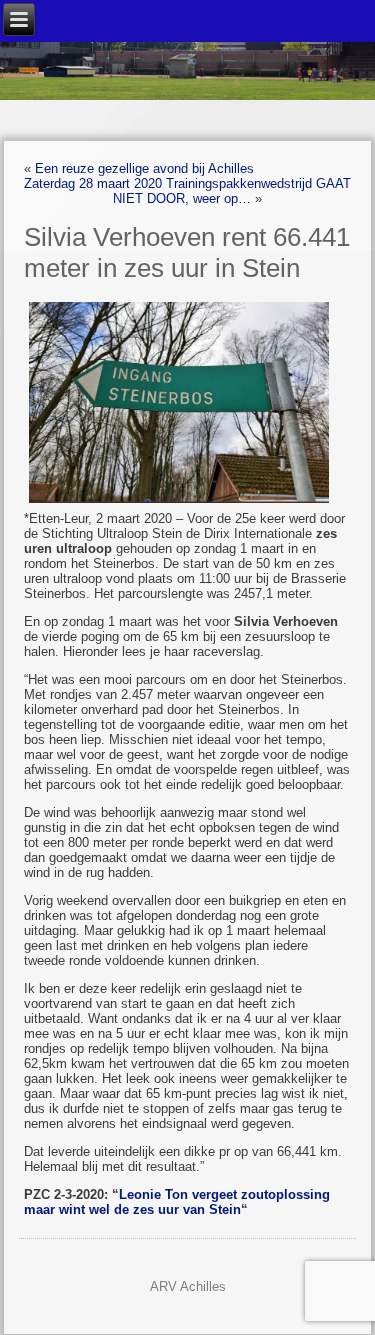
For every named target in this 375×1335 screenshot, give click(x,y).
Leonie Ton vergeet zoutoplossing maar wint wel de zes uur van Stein (177, 1202)
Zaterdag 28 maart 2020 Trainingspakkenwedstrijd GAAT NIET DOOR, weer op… (187, 191)
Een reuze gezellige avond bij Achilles (144, 168)
